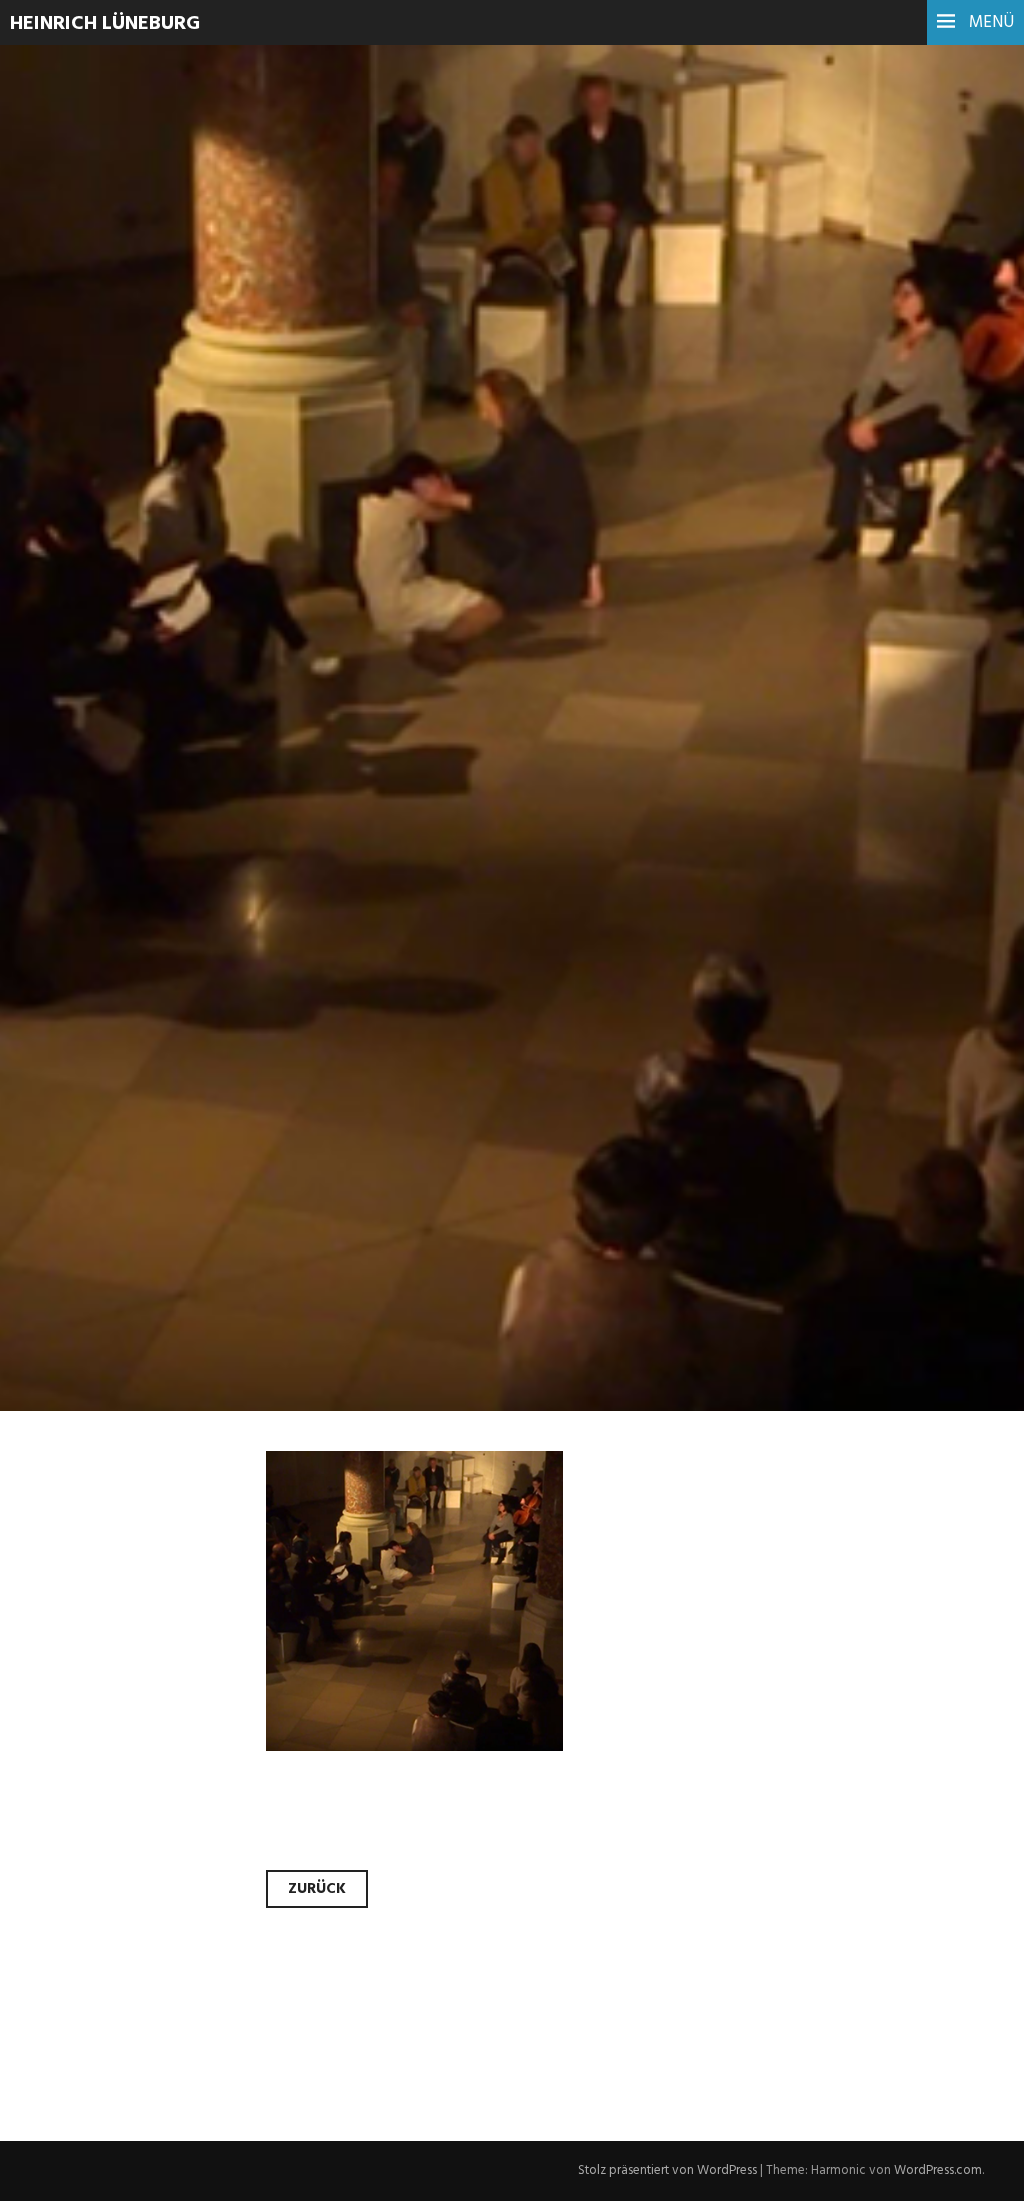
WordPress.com (938, 2170)
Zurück (317, 1889)
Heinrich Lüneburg (105, 24)
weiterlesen (93, 594)
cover (76, 459)
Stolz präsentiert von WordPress (667, 2170)
